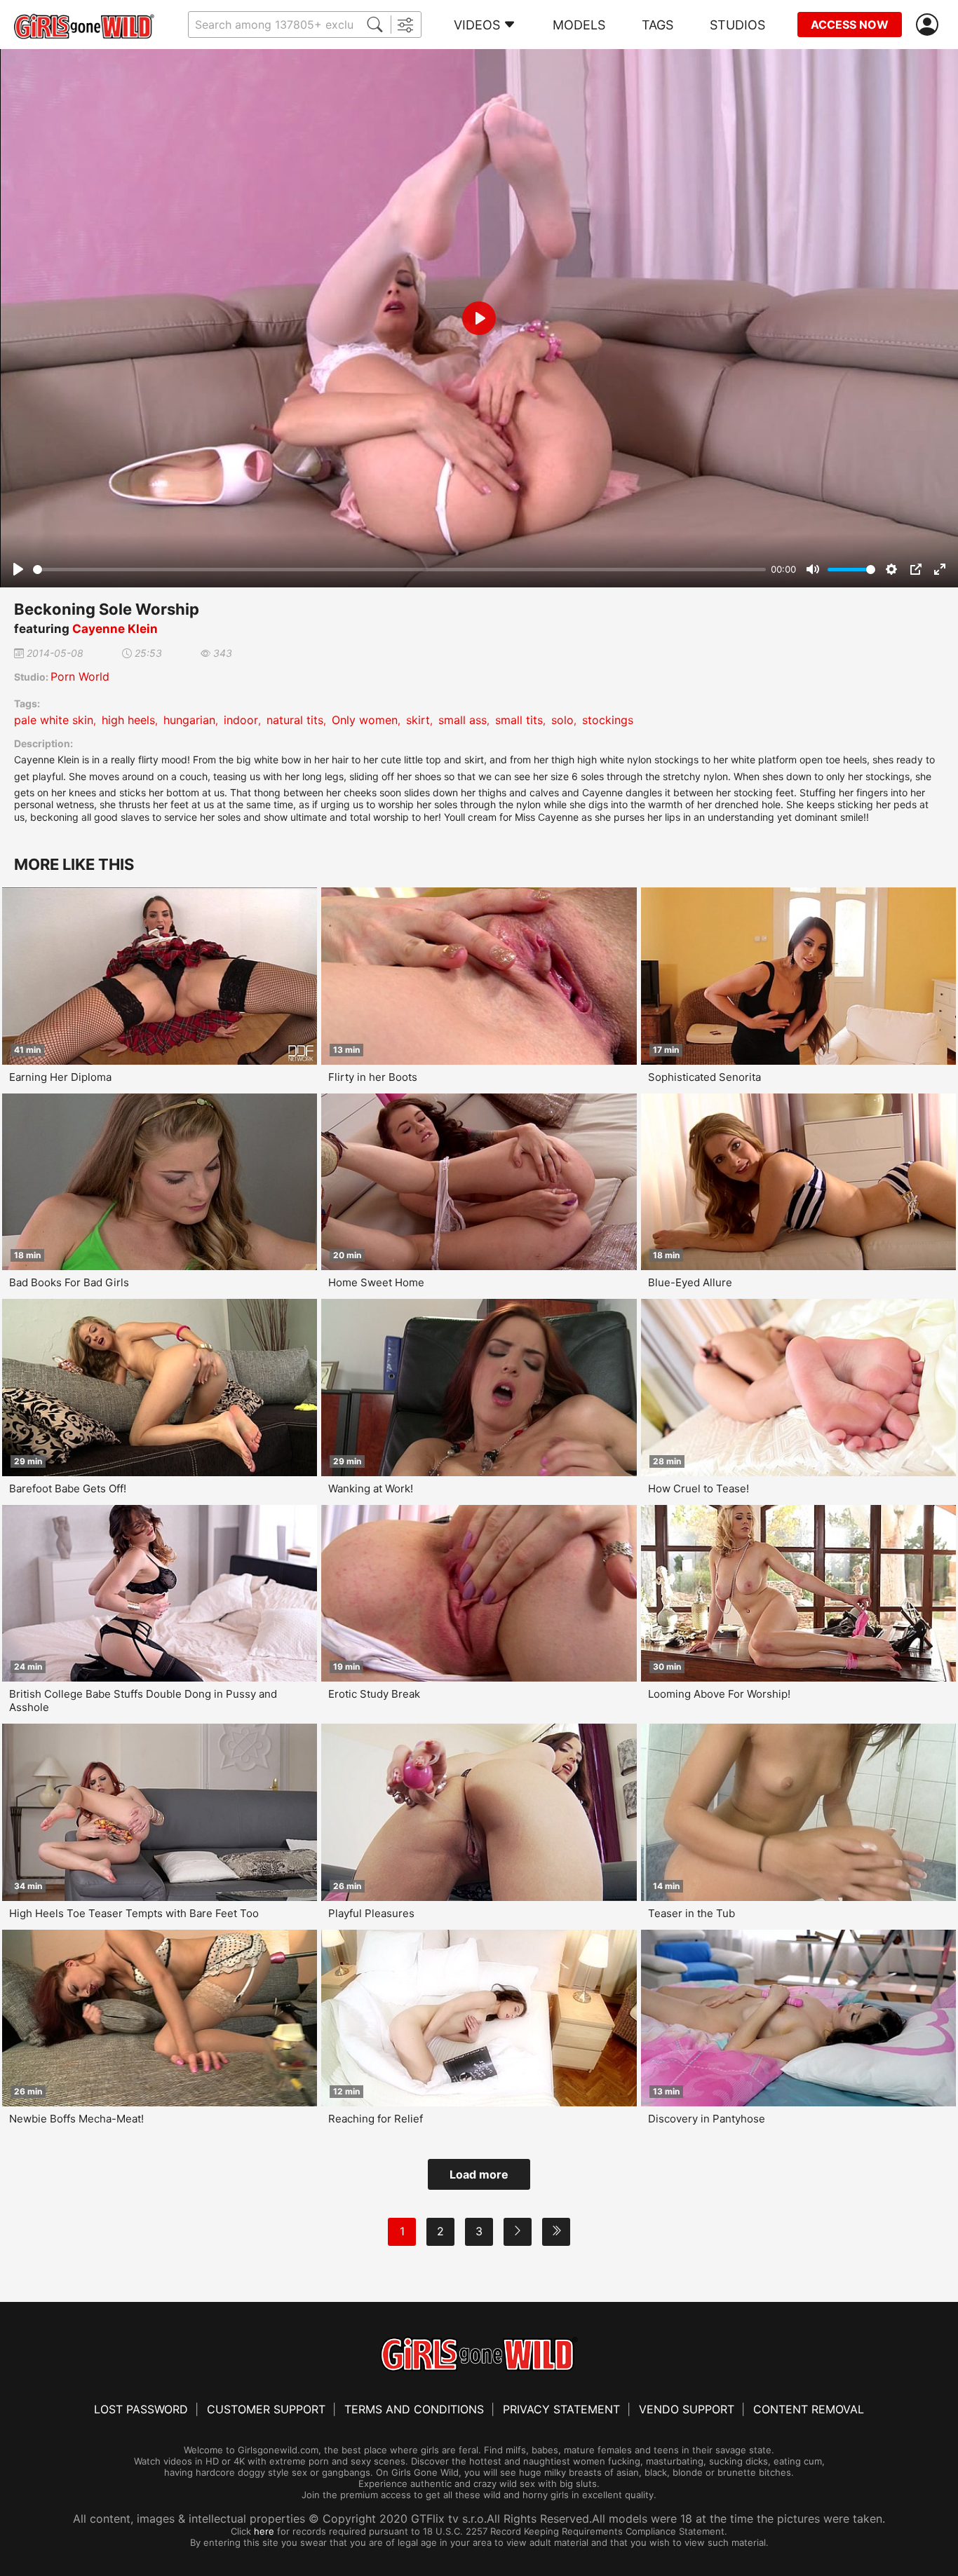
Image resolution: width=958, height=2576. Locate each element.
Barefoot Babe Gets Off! (68, 1488)
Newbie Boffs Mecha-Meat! (76, 2119)
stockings (608, 720)
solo (562, 720)
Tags (657, 25)
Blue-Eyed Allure (690, 1282)
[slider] (399, 570)
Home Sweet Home (376, 1282)
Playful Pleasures (371, 1913)
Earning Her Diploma (60, 1077)
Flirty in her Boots (373, 1077)
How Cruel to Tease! (699, 1488)
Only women (365, 720)
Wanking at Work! (371, 1488)
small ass (463, 720)
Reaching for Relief (376, 2119)
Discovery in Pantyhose (707, 2119)
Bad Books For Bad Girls (69, 1282)
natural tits (295, 720)
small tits (519, 720)
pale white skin (54, 720)
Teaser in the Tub (691, 1913)
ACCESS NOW (850, 25)
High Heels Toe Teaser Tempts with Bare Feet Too (134, 1913)
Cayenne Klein (115, 629)
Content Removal (809, 2409)
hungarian (189, 720)
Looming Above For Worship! (719, 1694)
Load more (479, 2174)
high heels (128, 720)
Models (579, 25)
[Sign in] (930, 25)
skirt (418, 720)
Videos (477, 25)
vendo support (687, 2409)
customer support (266, 2409)
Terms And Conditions (414, 2409)
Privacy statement (561, 2409)
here (264, 2531)
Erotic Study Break (374, 1694)
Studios (737, 25)
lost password (141, 2409)
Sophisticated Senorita (704, 1077)
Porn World (80, 676)
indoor (241, 720)
